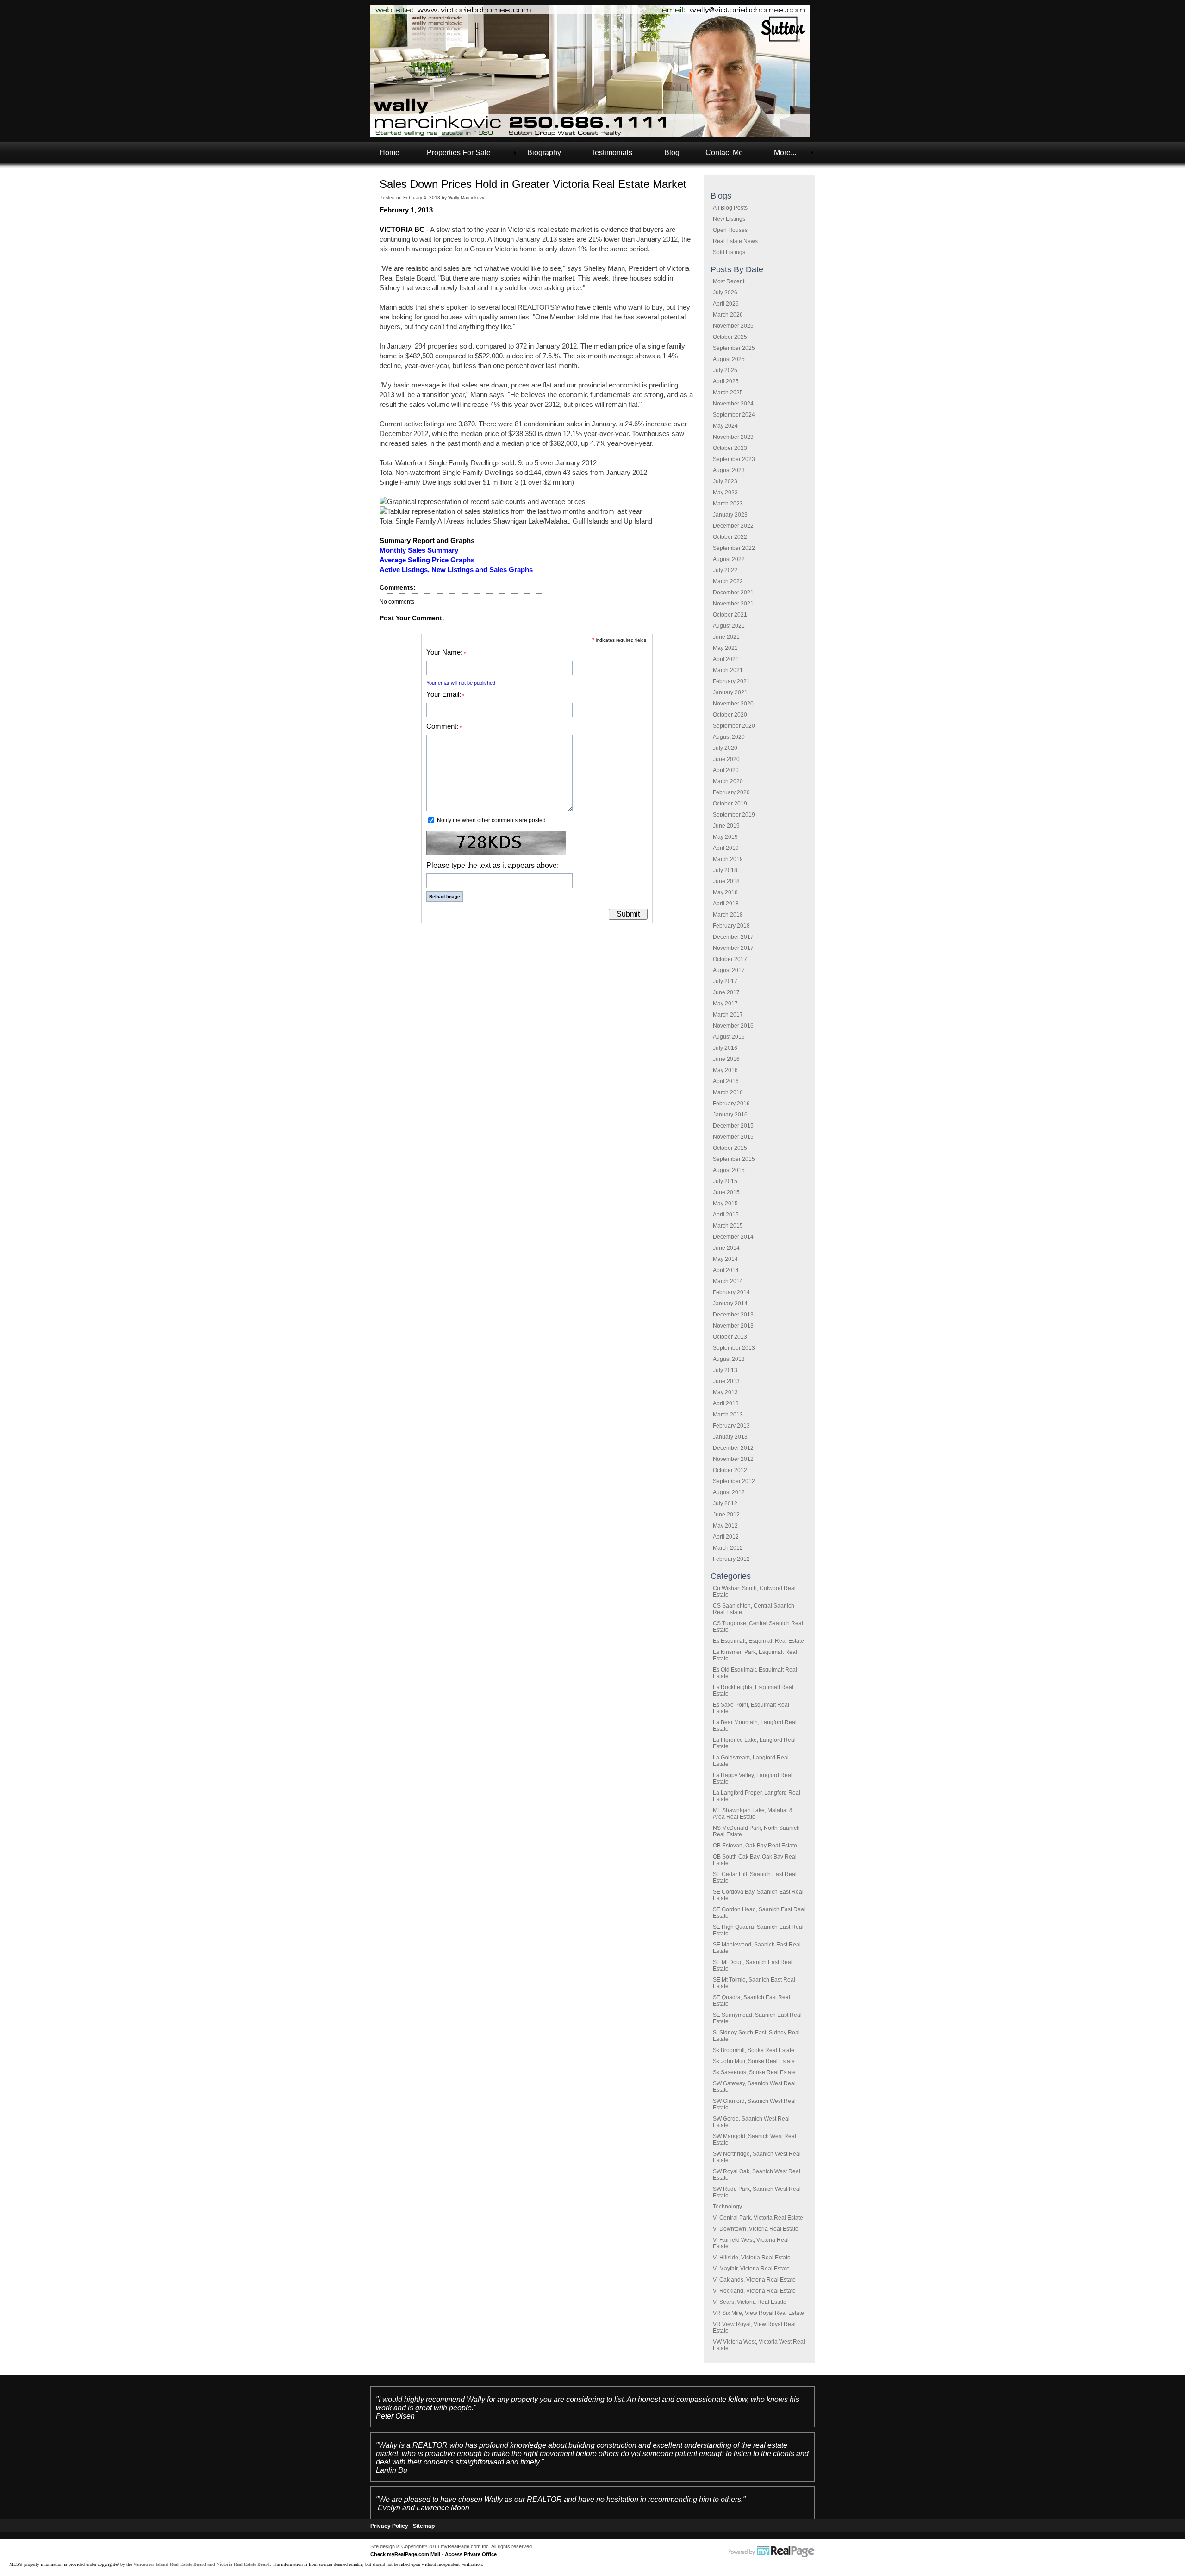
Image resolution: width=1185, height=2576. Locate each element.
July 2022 (725, 570)
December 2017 (733, 937)
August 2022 (729, 559)
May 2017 (725, 1004)
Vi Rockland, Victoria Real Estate (754, 2291)
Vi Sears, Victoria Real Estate (750, 2302)
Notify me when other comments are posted (491, 820)
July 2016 (725, 1048)
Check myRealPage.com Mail (405, 2554)
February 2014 (731, 1292)
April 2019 (726, 848)
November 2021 (733, 604)
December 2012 (733, 1448)
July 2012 (725, 1503)
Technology (727, 2207)
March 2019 (728, 859)
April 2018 (726, 904)
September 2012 (734, 1481)
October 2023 (730, 448)
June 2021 (726, 637)
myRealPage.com (772, 2552)
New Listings (729, 219)
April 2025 (726, 381)
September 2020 (734, 726)
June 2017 (726, 992)
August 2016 (729, 1037)
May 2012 (725, 1526)
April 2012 (726, 1537)
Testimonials (612, 153)
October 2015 (730, 1148)
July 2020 (725, 748)
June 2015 (726, 1192)
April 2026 (726, 304)
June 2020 (726, 759)
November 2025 (733, 326)
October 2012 (730, 1470)
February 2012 (731, 1559)
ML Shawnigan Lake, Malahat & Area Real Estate (753, 1814)
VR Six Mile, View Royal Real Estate (758, 2313)
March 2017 (728, 1015)
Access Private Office (471, 2554)
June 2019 (726, 826)
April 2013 (726, 1403)
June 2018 (726, 881)
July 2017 (725, 981)
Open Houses (730, 230)
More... (785, 153)
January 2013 (730, 1437)
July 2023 (725, 481)
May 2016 (725, 1070)
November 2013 (733, 1326)
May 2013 (725, 1392)
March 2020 (728, 781)
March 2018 (728, 915)
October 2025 (730, 337)
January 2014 (730, 1304)
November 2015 (733, 1137)
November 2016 (733, 1026)
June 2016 (726, 1059)
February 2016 (731, 1104)
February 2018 (731, 926)
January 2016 (730, 1115)
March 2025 (728, 393)
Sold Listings (729, 252)
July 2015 (725, 1181)
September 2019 (734, 815)
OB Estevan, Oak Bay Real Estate (755, 1846)
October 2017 (730, 959)
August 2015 (729, 1170)
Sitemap (424, 2526)
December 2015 (733, 1126)
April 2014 (726, 1270)
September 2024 (734, 415)
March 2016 (728, 1092)
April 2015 (726, 1215)
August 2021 (729, 626)
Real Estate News (735, 241)
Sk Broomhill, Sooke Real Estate (754, 2050)
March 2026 (728, 315)
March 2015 (728, 1226)
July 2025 (725, 370)
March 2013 (728, 1415)
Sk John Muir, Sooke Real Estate (754, 2061)
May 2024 (725, 426)
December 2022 (733, 526)
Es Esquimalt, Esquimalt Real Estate (758, 1641)
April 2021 (726, 659)
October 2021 (730, 615)
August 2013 (729, 1359)
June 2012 (726, 1515)
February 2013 (731, 1426)
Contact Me (724, 153)
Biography (544, 153)
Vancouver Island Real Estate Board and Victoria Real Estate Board (202, 2564)
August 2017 (729, 970)
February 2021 (731, 681)
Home (390, 153)
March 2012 (728, 1548)
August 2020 (729, 737)
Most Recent (729, 281)
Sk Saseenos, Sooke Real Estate (754, 2072)
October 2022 (730, 537)
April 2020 (726, 770)
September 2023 (734, 459)
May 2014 (725, 1259)
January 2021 (730, 692)
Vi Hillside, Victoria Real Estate (752, 2258)
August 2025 (729, 359)
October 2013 (730, 1337)
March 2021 (728, 670)
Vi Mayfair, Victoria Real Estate (751, 2269)
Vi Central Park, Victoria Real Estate (758, 2218)
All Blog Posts (730, 208)
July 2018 (725, 870)
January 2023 (730, 515)
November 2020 (733, 704)
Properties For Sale (459, 153)
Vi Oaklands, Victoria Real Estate (754, 2280)
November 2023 (733, 437)
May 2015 (725, 1204)
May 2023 (725, 493)
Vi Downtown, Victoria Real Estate (756, 2229)
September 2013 (734, 1348)
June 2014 (726, 1248)
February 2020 (731, 792)
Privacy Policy (389, 2526)
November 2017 (733, 948)
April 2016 (726, 1081)
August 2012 (729, 1492)
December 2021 (733, 593)
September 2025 (734, 348)
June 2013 (726, 1381)
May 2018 (725, 892)
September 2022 (734, 548)
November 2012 (733, 1459)
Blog (672, 153)
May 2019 (725, 837)
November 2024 (733, 404)
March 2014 (728, 1281)
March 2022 (728, 581)
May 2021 (725, 648)
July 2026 (725, 293)
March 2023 (728, 504)
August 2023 (729, 470)
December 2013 (733, 1315)
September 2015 (734, 1159)
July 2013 (725, 1370)
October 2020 (730, 715)
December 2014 (733, 1237)
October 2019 (730, 804)
